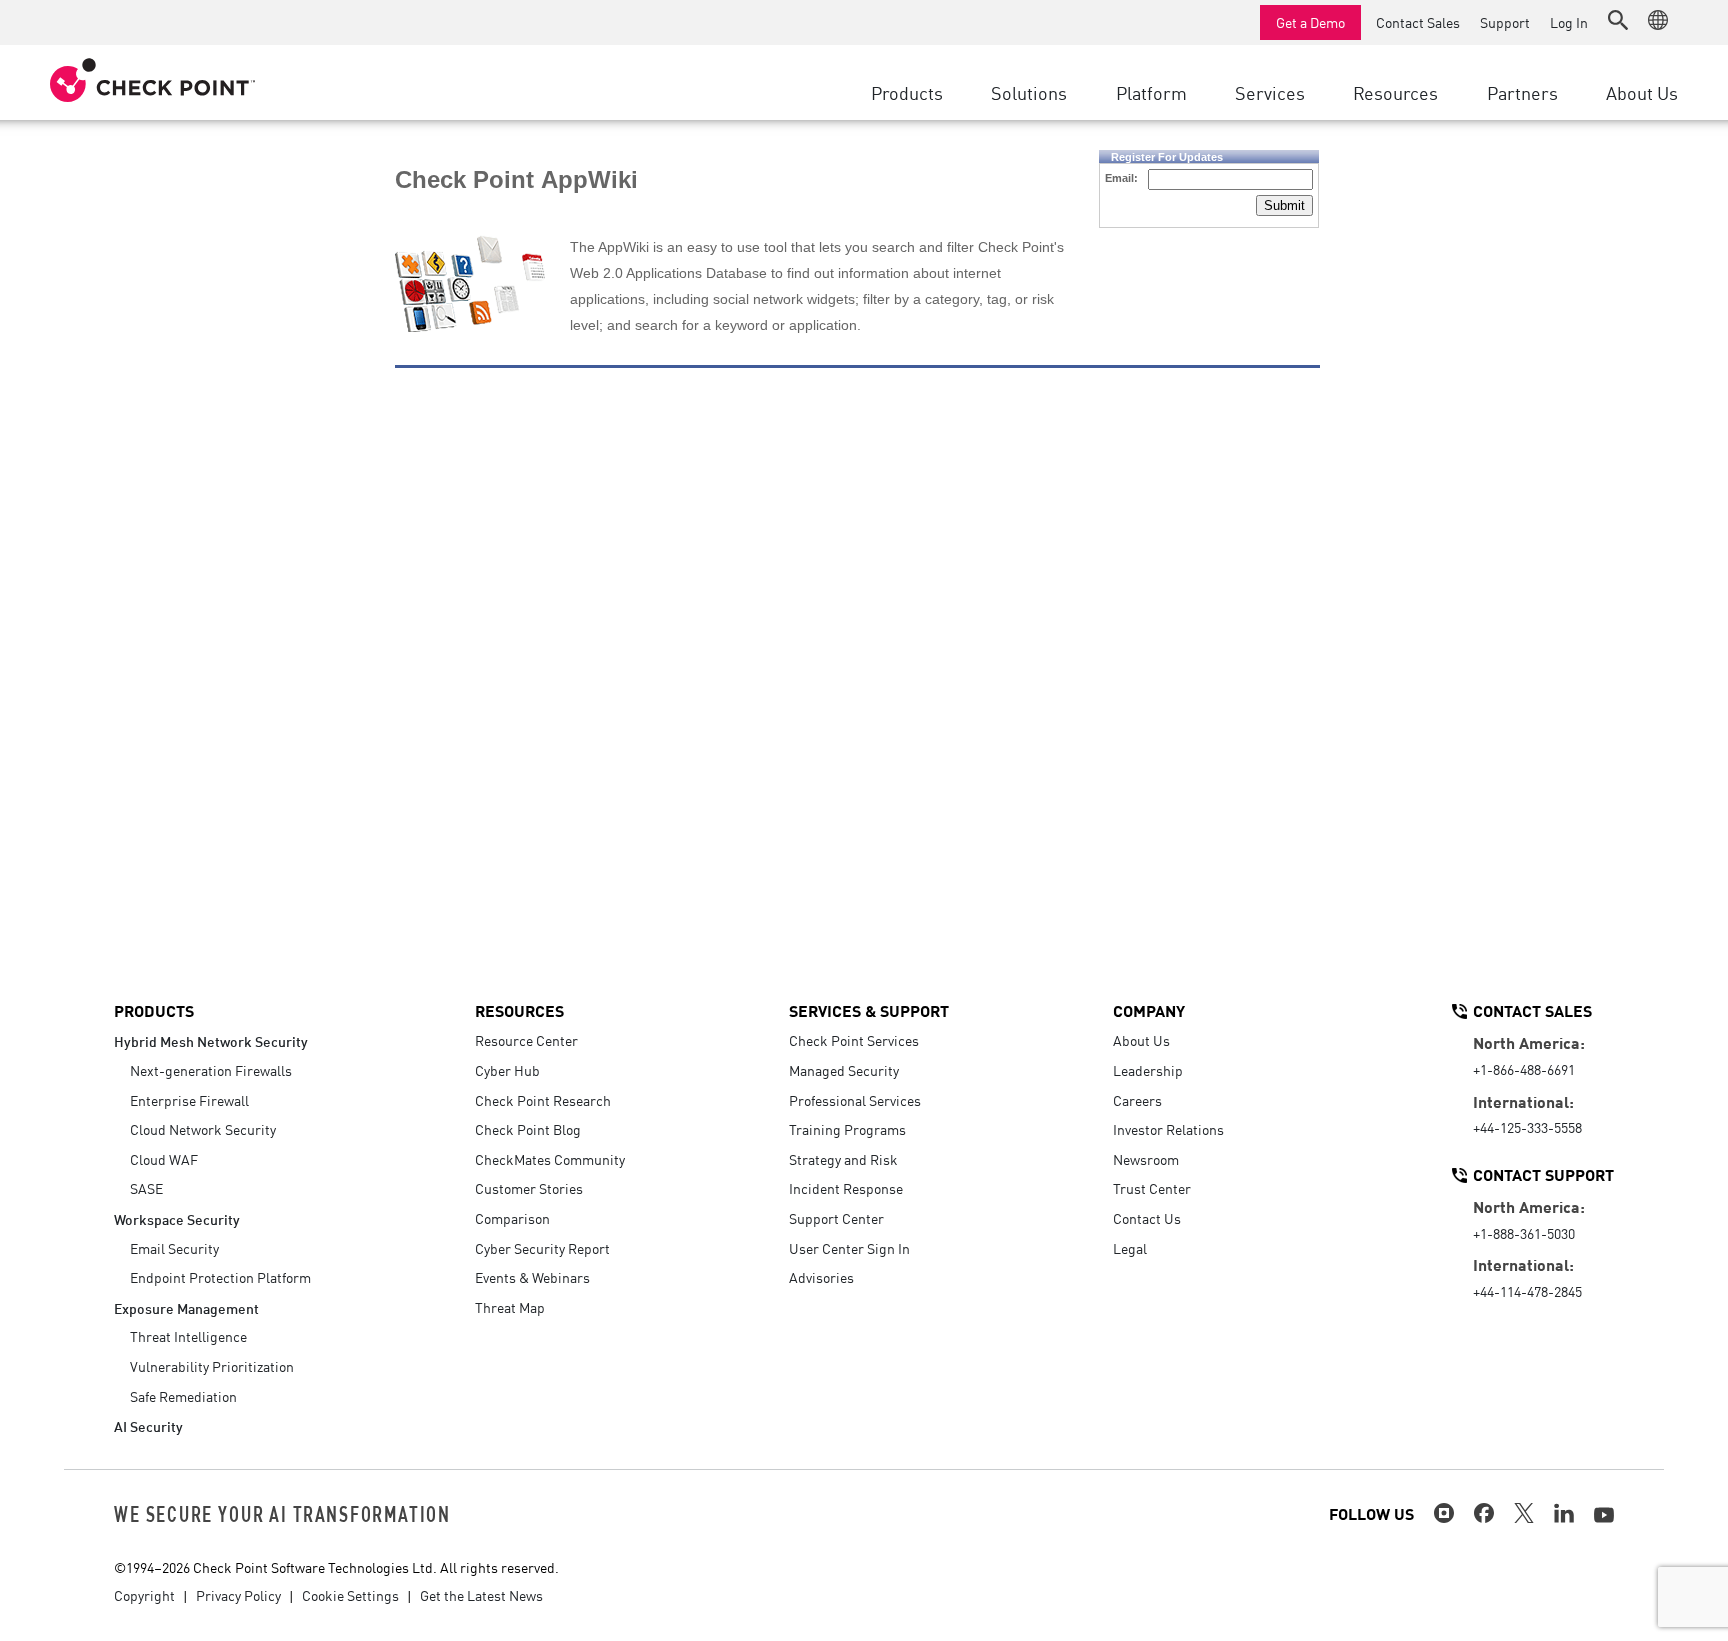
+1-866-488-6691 (1524, 1069)
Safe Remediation (183, 1396)
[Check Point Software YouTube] (1604, 1515)
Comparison (512, 1218)
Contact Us (1147, 1218)
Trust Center (1152, 1188)
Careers (1137, 1100)
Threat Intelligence (188, 1336)
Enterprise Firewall (189, 1100)
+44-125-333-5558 (1527, 1127)
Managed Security (844, 1070)
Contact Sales (1418, 22)
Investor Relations (1168, 1129)
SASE (146, 1188)
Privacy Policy (238, 1595)
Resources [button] (1395, 92)
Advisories (821, 1277)
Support (1505, 22)
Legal (1130, 1248)
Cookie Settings (350, 1595)
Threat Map (510, 1307)
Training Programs (847, 1129)
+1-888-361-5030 (1524, 1233)
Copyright (144, 1595)
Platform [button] (1151, 92)
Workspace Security (177, 1218)
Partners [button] (1522, 92)
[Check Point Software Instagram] (1444, 1513)
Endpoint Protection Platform (220, 1277)
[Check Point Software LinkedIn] (1564, 1513)
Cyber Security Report (542, 1248)
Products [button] (907, 92)
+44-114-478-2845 (1527, 1291)
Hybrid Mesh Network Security (211, 1040)
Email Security (174, 1248)
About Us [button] (1642, 92)
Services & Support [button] (869, 1010)
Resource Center (526, 1040)
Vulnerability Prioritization (212, 1366)
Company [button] (1149, 1010)
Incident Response (846, 1188)
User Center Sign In (849, 1248)
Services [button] (1270, 92)
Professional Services (855, 1100)
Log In (1569, 22)
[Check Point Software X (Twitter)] (1524, 1513)
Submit (1284, 205)
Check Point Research (543, 1100)
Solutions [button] (1029, 92)
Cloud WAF (164, 1159)
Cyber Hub (507, 1070)
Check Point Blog (528, 1129)
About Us (1141, 1040)
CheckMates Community (550, 1159)
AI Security (148, 1425)
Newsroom (1146, 1159)
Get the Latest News (481, 1595)
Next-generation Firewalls (211, 1070)
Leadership (1148, 1070)
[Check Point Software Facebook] (1484, 1513)
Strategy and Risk (843, 1159)
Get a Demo (1310, 22)
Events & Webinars (532, 1277)
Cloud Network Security (203, 1129)
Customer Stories (529, 1188)
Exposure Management (186, 1307)
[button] (1618, 20)
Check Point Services (854, 1040)
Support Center (836, 1218)
